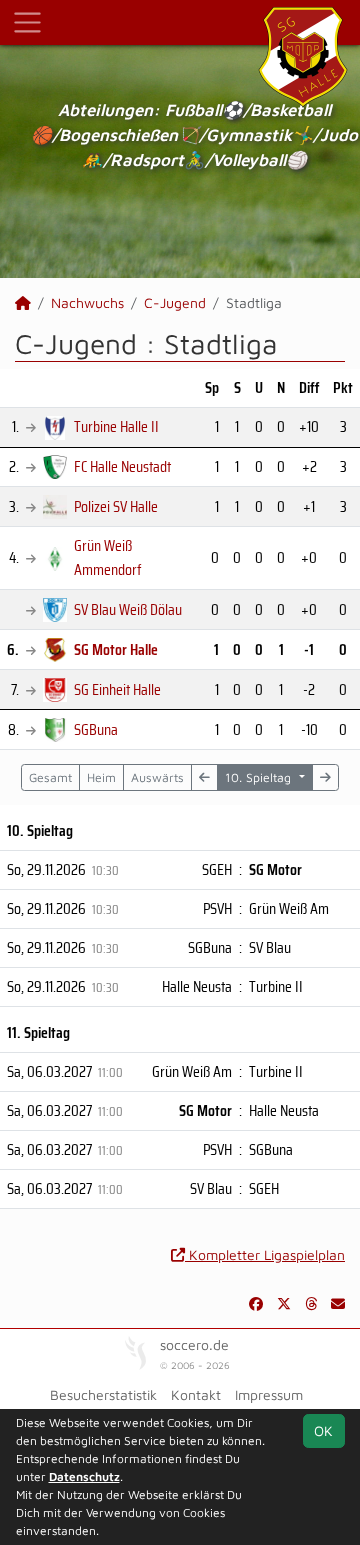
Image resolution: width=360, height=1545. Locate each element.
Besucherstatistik (103, 1394)
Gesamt (50, 777)
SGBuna (96, 729)
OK (323, 1430)
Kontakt (196, 1394)
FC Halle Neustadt (122, 466)
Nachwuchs (87, 302)
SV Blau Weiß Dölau (128, 609)
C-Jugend (175, 302)
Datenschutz (84, 1476)
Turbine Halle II (116, 426)
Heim (101, 777)
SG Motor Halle (116, 649)
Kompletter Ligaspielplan (265, 1254)
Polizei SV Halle (116, 506)
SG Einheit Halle (117, 689)
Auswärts (157, 777)
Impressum (269, 1394)
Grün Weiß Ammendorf (108, 557)
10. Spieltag (260, 777)
